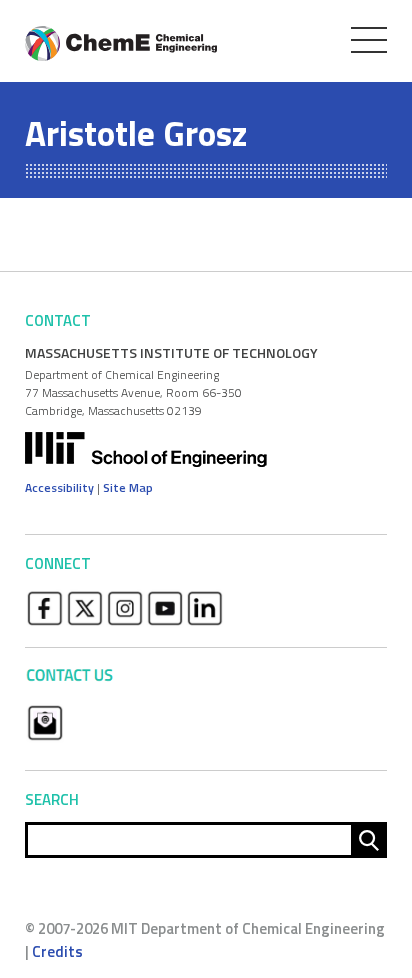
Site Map (128, 487)
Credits (57, 951)
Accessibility (59, 487)
